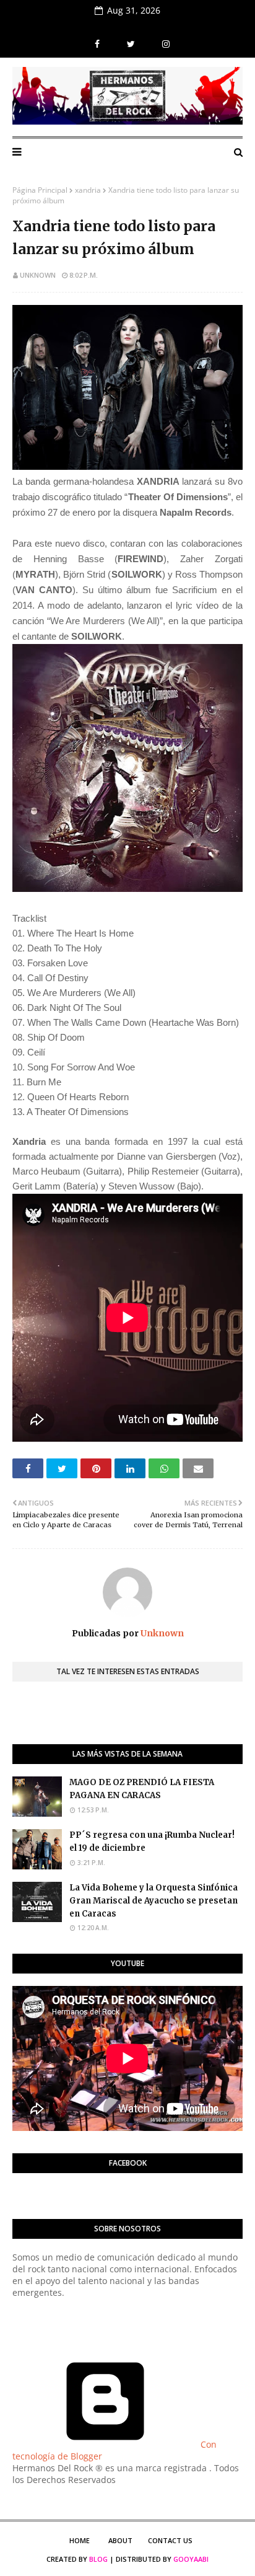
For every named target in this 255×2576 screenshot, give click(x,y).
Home (80, 2540)
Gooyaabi (191, 2559)
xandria (88, 190)
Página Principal (40, 190)
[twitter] (131, 44)
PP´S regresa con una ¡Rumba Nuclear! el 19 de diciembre (152, 1842)
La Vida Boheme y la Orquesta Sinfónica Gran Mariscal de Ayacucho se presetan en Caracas (153, 1901)
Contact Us (170, 2540)
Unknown (38, 275)
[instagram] (164, 44)
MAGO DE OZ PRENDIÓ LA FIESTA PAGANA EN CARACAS (142, 1789)
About (120, 2540)
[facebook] (97, 44)
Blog (98, 2559)
